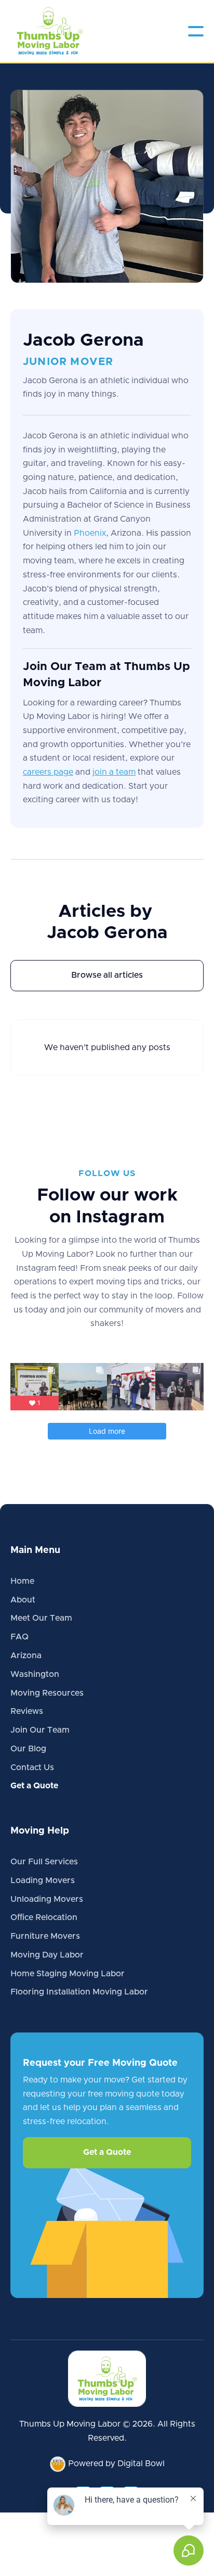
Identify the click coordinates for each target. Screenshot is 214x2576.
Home (22, 1581)
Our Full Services (44, 1862)
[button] (196, 31)
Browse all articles (107, 975)
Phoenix (90, 533)
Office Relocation (44, 1917)
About (23, 1600)
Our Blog (28, 1749)
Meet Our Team (41, 1618)
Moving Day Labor (47, 1955)
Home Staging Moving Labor (68, 1974)
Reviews (27, 1711)
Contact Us (32, 1767)
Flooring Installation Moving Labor (79, 1992)
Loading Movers (43, 1880)
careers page (48, 772)
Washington (35, 1674)
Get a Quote (34, 1786)
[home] (49, 31)
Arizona (26, 1656)
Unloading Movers (47, 1899)
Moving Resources (47, 1693)
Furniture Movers (45, 1936)
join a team (114, 772)
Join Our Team (40, 1730)
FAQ (19, 1637)
